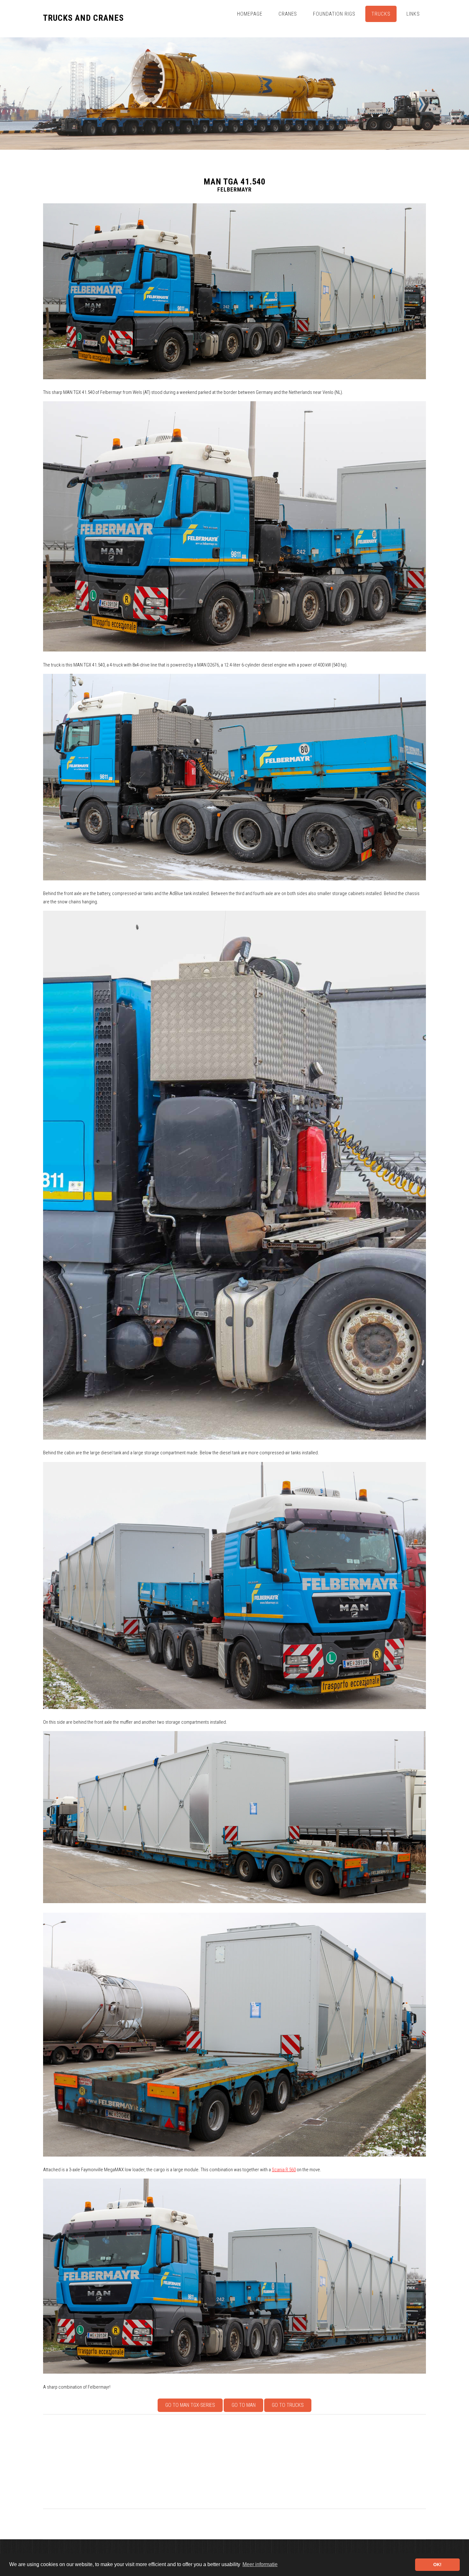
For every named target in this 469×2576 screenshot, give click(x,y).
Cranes (288, 14)
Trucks (381, 14)
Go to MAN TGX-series (190, 2405)
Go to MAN (244, 2405)
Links (413, 14)
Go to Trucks (288, 2405)
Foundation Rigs (334, 14)
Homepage (250, 14)
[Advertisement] (234, 2462)
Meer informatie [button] (260, 2564)
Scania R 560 (284, 2170)
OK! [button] (437, 2565)
